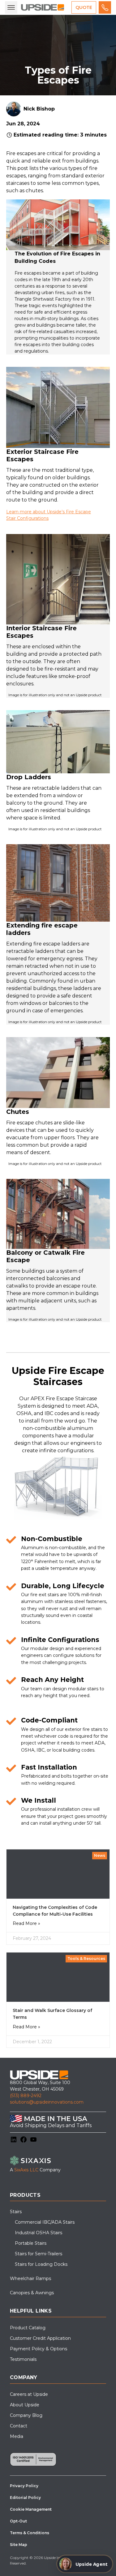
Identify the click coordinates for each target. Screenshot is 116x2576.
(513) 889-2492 (26, 2096)
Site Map (19, 2545)
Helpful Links (31, 2311)
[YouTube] (33, 2139)
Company (24, 2377)
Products (25, 2195)
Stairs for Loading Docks (41, 2264)
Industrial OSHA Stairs (39, 2233)
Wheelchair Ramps (30, 2278)
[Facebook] (24, 2139)
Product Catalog (28, 2328)
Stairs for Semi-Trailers (39, 2254)
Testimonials (23, 2359)
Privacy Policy (24, 2486)
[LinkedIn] (14, 2139)
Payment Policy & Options (39, 2349)
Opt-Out (18, 2521)
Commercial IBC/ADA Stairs (45, 2222)
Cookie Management (31, 2509)
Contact (19, 2426)
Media (17, 2436)
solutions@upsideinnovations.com (47, 2102)
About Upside (25, 2405)
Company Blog (26, 2415)
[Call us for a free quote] (105, 7)
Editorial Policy (25, 2498)
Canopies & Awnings (32, 2293)
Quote (84, 7)
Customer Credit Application (40, 2338)
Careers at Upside (29, 2394)
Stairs (16, 2212)
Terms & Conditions (30, 2533)
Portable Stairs (31, 2243)
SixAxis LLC (26, 2170)
